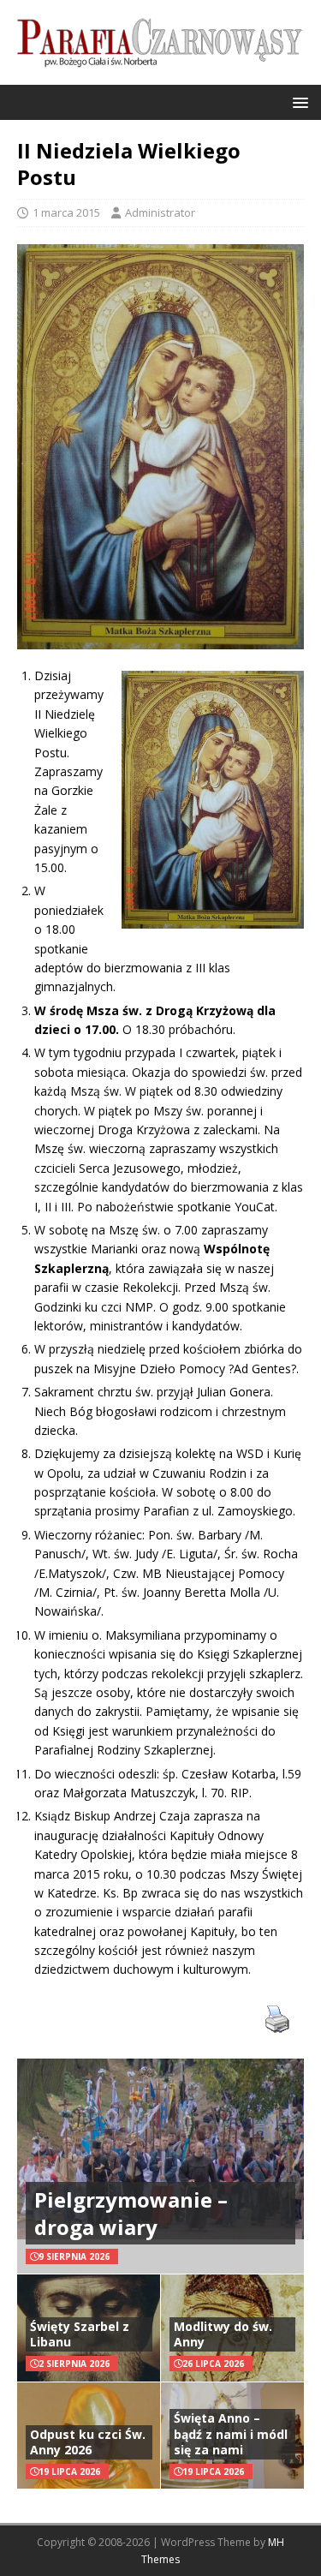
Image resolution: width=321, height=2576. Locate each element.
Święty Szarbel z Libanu (80, 2334)
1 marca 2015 (66, 212)
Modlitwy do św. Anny (223, 2334)
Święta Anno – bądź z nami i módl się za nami (231, 2433)
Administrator (160, 212)
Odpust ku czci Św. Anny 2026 (88, 2442)
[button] (297, 102)
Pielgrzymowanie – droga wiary (131, 2213)
